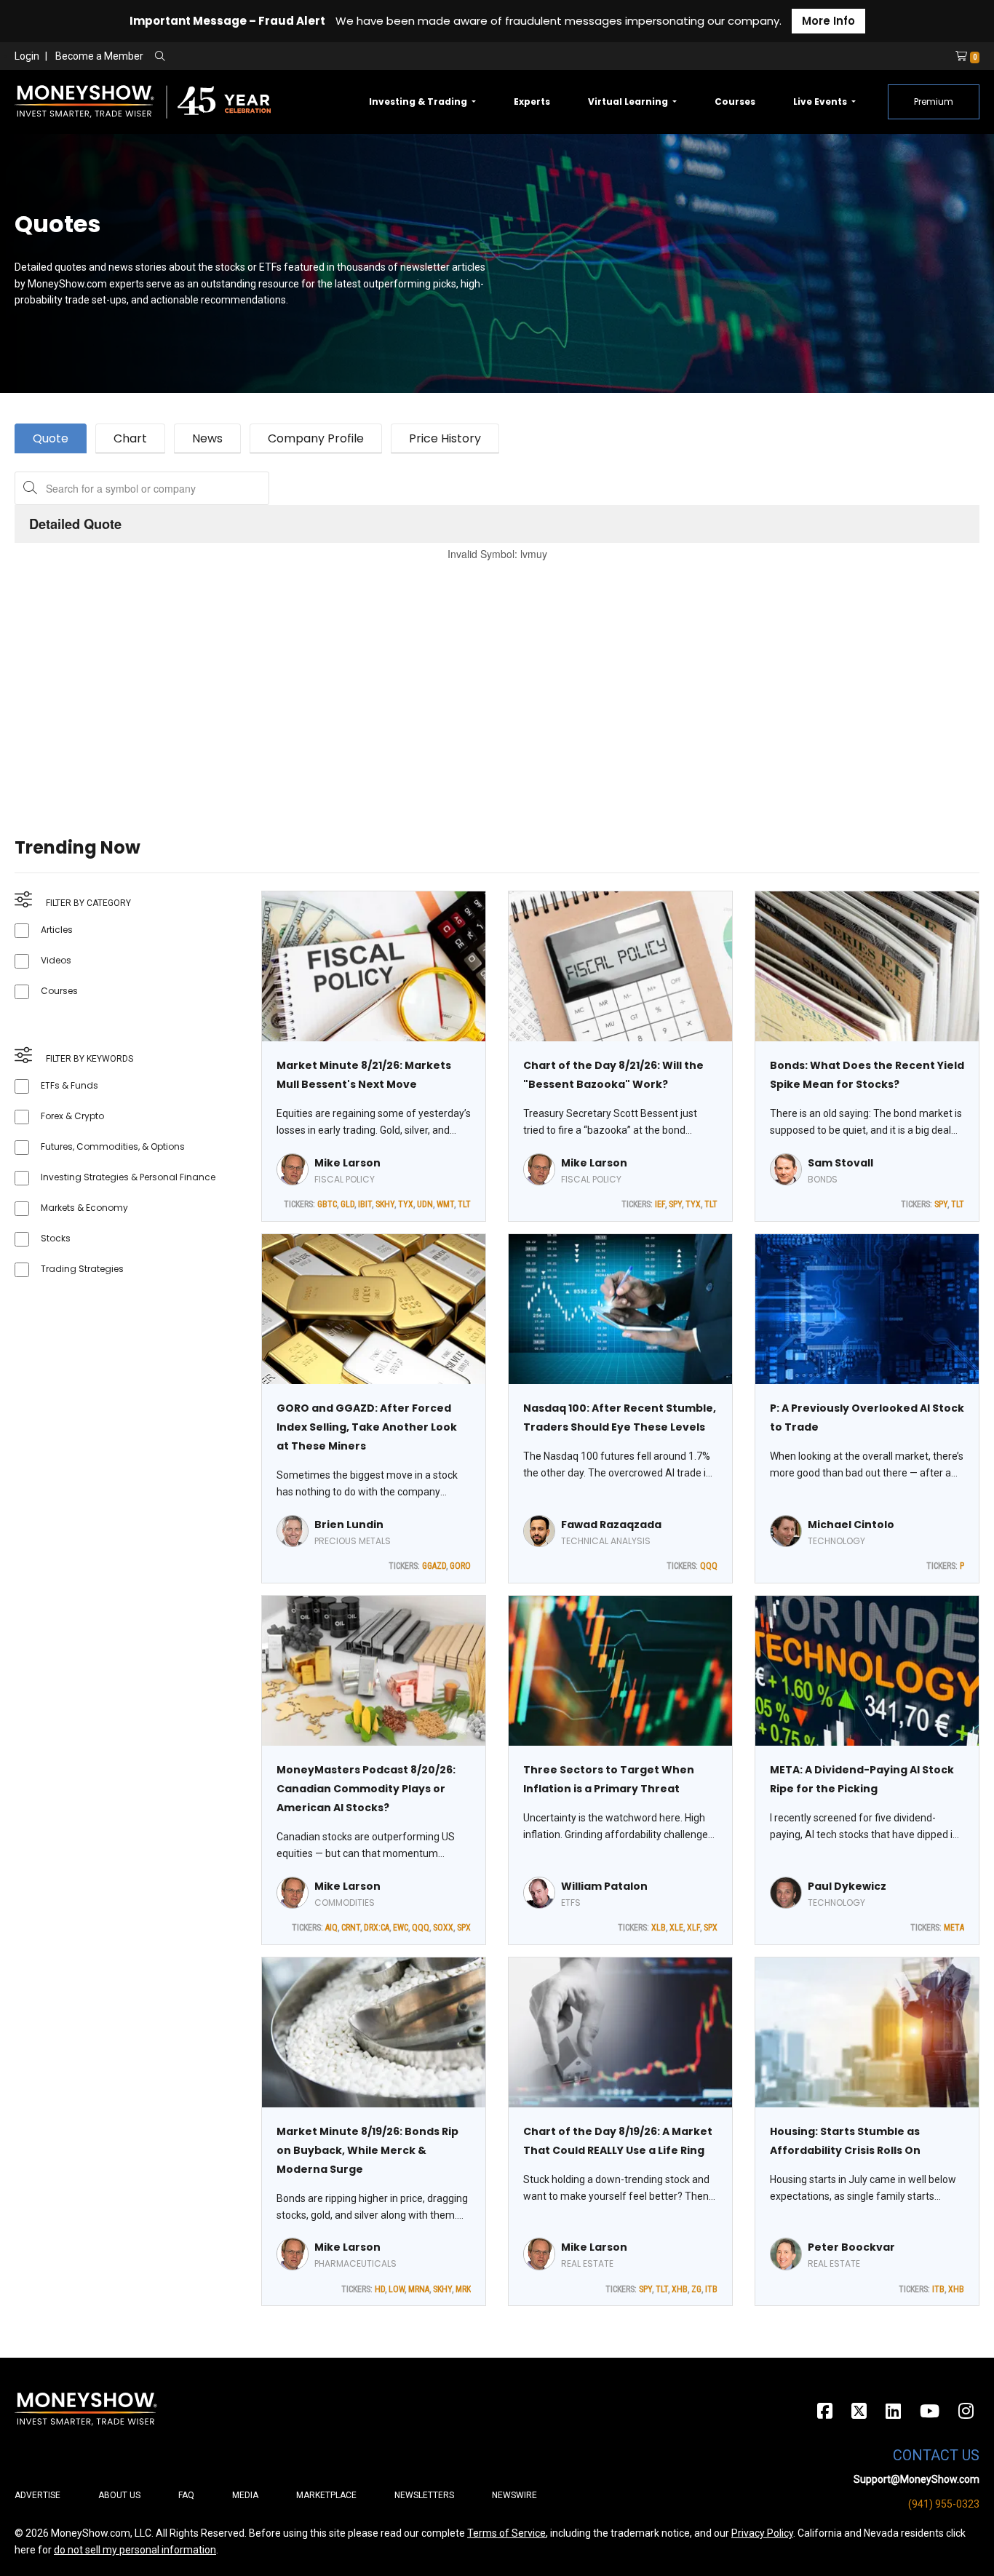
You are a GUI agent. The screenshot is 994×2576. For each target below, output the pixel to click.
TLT (464, 1204)
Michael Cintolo (851, 1524)
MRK (463, 2289)
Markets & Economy (84, 1208)
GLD (347, 1204)
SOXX (443, 1928)
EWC (401, 1928)
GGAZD (434, 1566)
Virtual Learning (629, 102)
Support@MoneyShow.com (917, 2479)
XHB (680, 2289)
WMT (445, 1204)
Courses (735, 102)
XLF (693, 1928)
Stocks (56, 1238)
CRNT (351, 1928)
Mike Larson (347, 1163)
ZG (696, 2289)
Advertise (37, 2495)
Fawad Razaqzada (611, 1524)
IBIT (365, 1204)
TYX (406, 1204)
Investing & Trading (419, 102)
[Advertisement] (451, 681)
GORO (460, 1566)
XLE (676, 1928)
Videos (56, 960)
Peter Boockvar (851, 2247)
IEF (660, 1204)
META (954, 1928)
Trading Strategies (82, 1269)
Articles (57, 930)
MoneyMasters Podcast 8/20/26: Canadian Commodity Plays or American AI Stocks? (366, 1789)
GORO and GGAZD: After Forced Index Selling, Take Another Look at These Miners (367, 1427)
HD (380, 2289)
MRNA (419, 2289)
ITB (711, 2289)
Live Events (821, 102)
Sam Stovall (840, 1163)
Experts (532, 102)
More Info (828, 21)
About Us (119, 2495)
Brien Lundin (349, 1524)
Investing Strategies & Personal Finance (128, 1177)
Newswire (514, 2495)
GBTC (327, 1204)
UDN (425, 1204)
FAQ (186, 2495)
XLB (659, 1928)
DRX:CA (377, 1928)
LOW (397, 2289)
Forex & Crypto (72, 1116)
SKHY (385, 1204)
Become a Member (99, 56)
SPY (675, 1204)
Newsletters (424, 2495)
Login (27, 56)
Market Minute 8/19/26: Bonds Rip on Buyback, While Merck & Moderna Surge (367, 2150)
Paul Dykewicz (847, 1886)
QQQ (709, 1566)
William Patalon (604, 1886)
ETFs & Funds (69, 1085)
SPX (464, 1928)
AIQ (331, 1928)
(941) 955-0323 (944, 2504)
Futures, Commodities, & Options (113, 1146)
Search (317, 57)
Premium (934, 102)
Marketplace (326, 2495)
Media (245, 2495)
